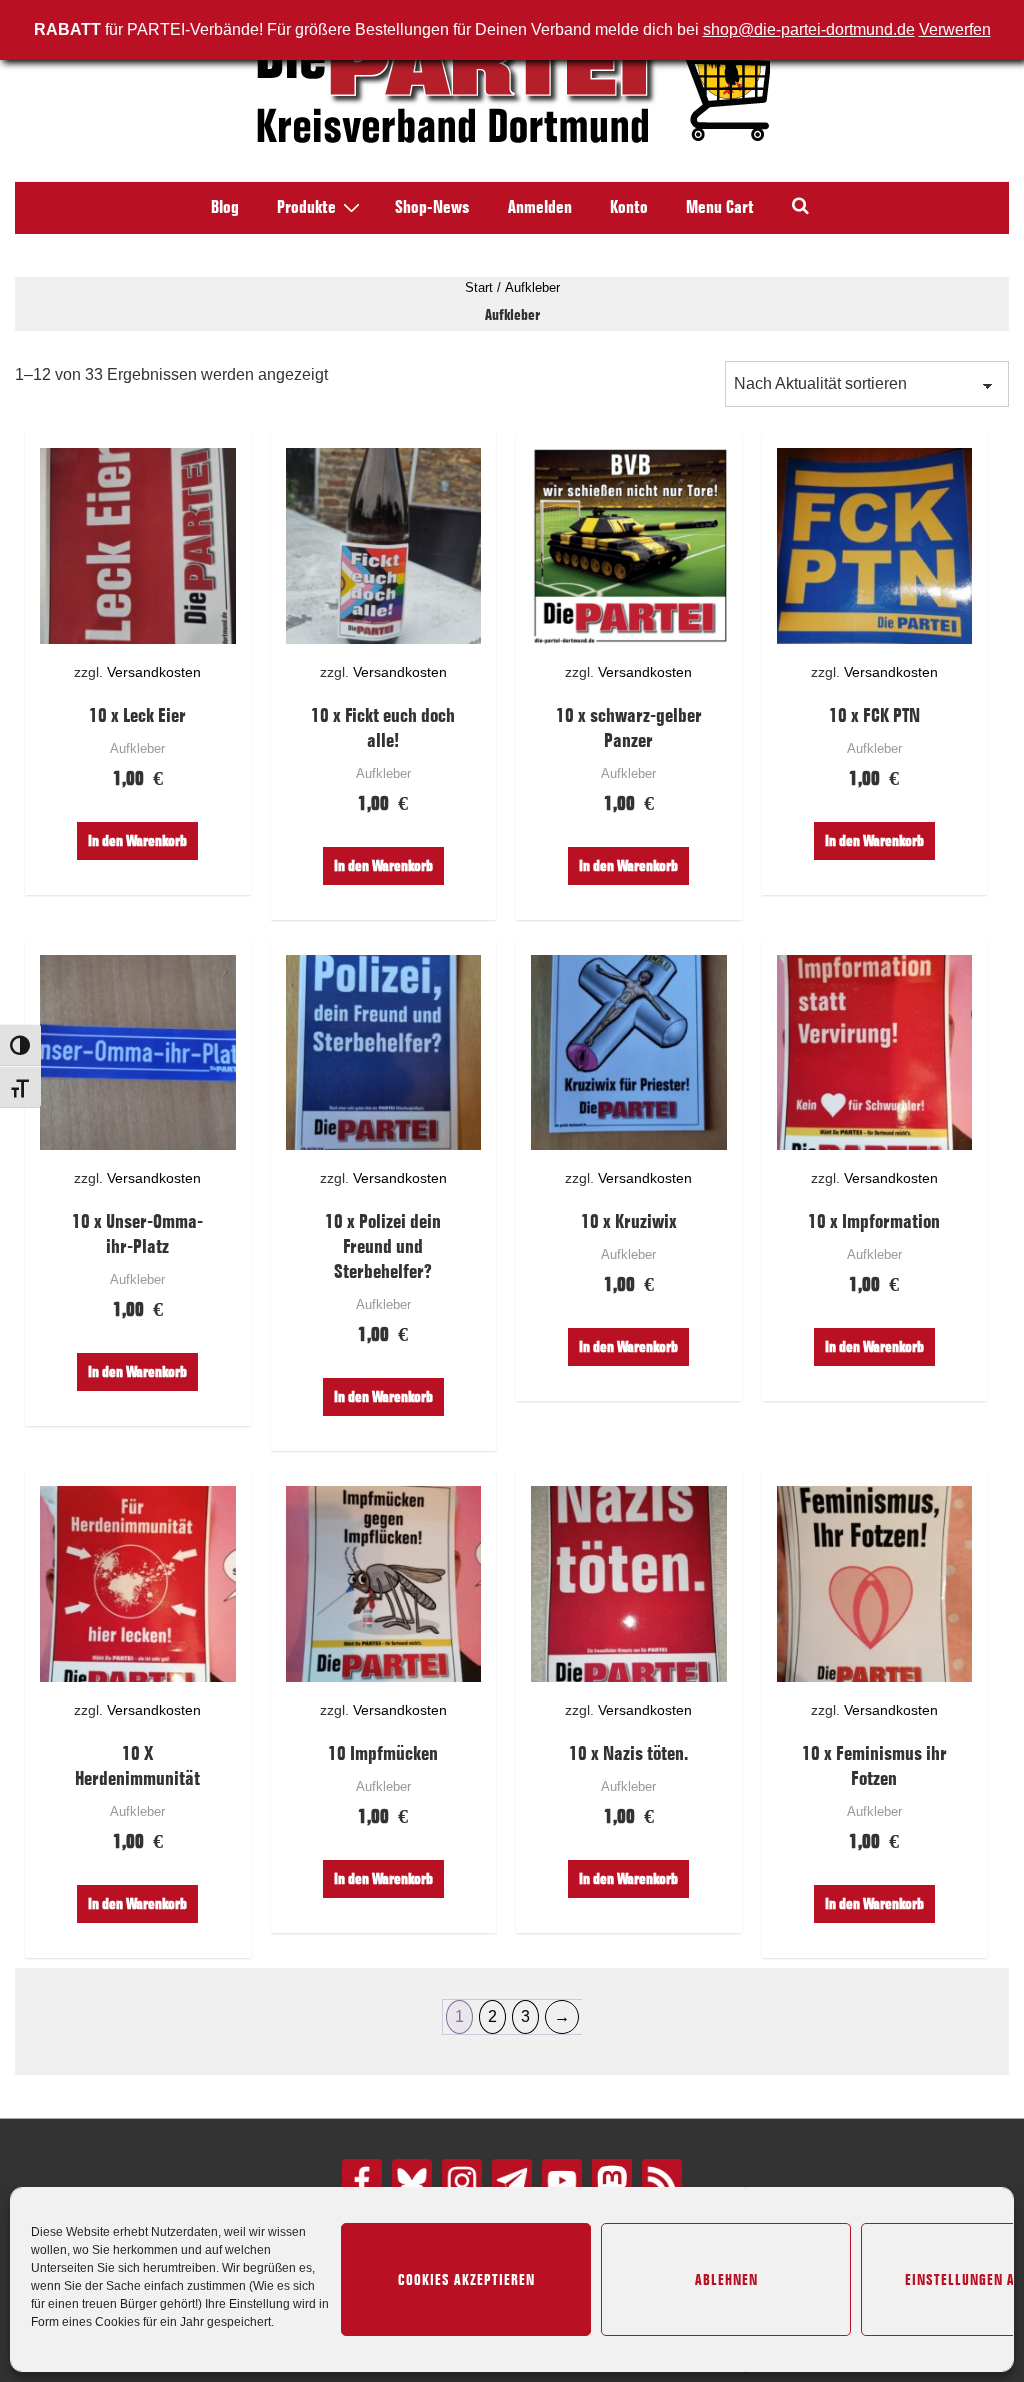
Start (479, 287)
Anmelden (540, 207)
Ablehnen (726, 2280)
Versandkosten (154, 672)
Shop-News (432, 207)
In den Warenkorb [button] (137, 840)
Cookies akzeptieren (466, 2280)
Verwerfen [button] (955, 29)
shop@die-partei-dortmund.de (809, 29)
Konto (629, 207)
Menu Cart (720, 207)
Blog (225, 207)
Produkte (306, 207)
